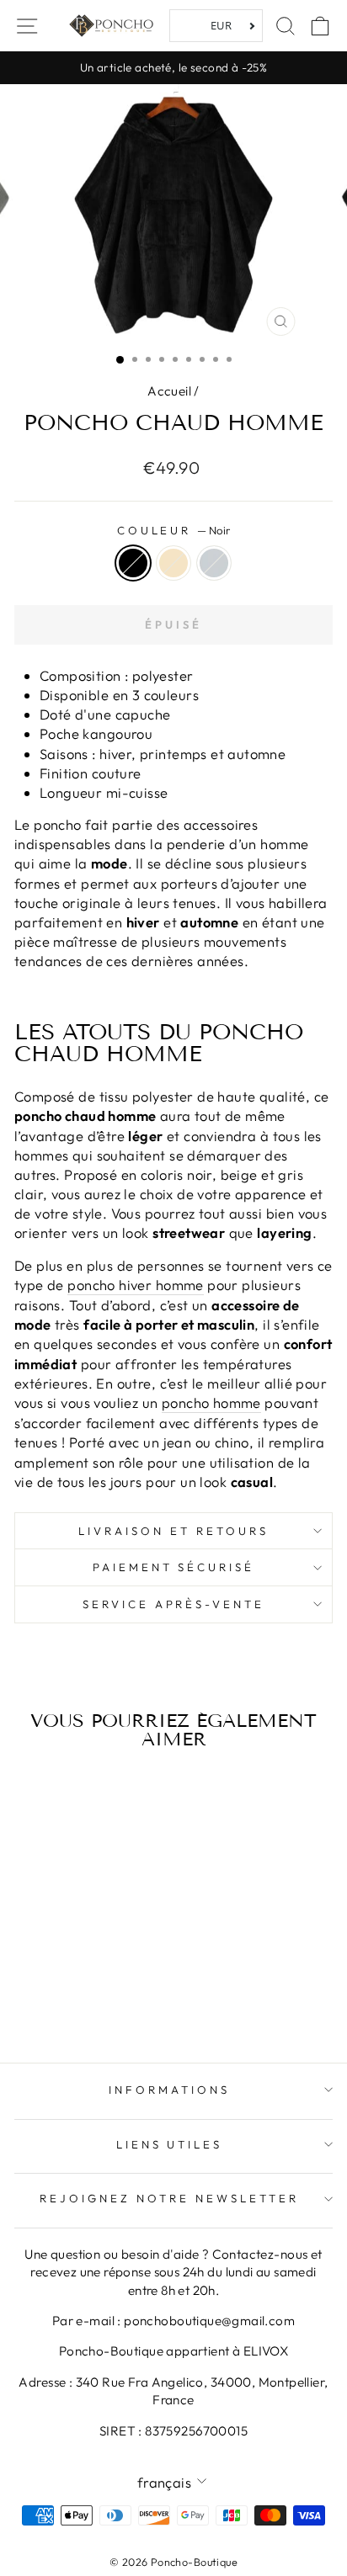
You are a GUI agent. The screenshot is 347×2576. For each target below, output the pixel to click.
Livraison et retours (173, 1531)
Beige (173, 563)
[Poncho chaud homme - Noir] (55, 1984)
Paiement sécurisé (174, 1567)
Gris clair (214, 563)
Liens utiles (170, 2144)
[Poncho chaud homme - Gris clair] (94, 1984)
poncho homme (211, 1402)
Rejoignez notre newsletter (169, 2198)
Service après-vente (174, 1604)
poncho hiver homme (135, 1285)
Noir (133, 563)
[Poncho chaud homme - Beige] (75, 1984)
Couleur (174, 530)
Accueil (169, 391)
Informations (169, 2090)
